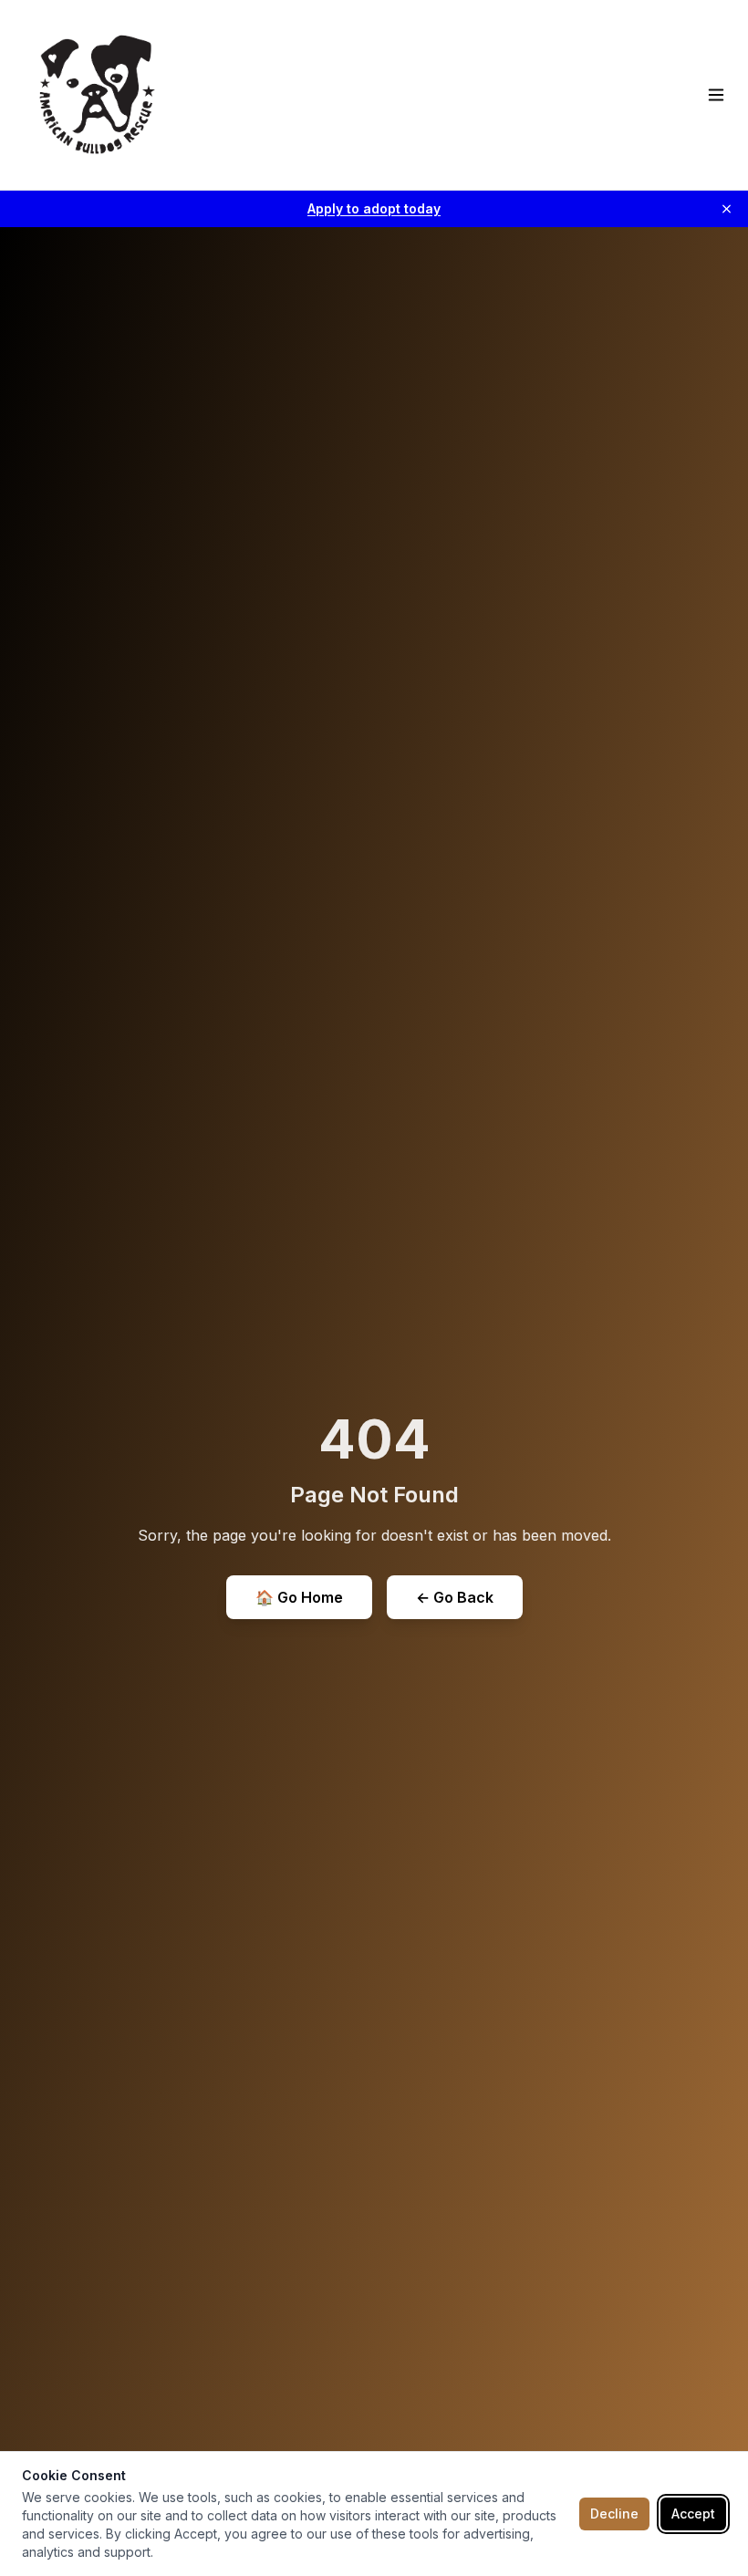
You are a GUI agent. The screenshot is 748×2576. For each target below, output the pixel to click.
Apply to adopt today (374, 208)
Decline (614, 2514)
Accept (693, 2514)
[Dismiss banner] (727, 209)
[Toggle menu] (716, 95)
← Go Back (455, 1597)
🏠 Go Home (299, 1597)
